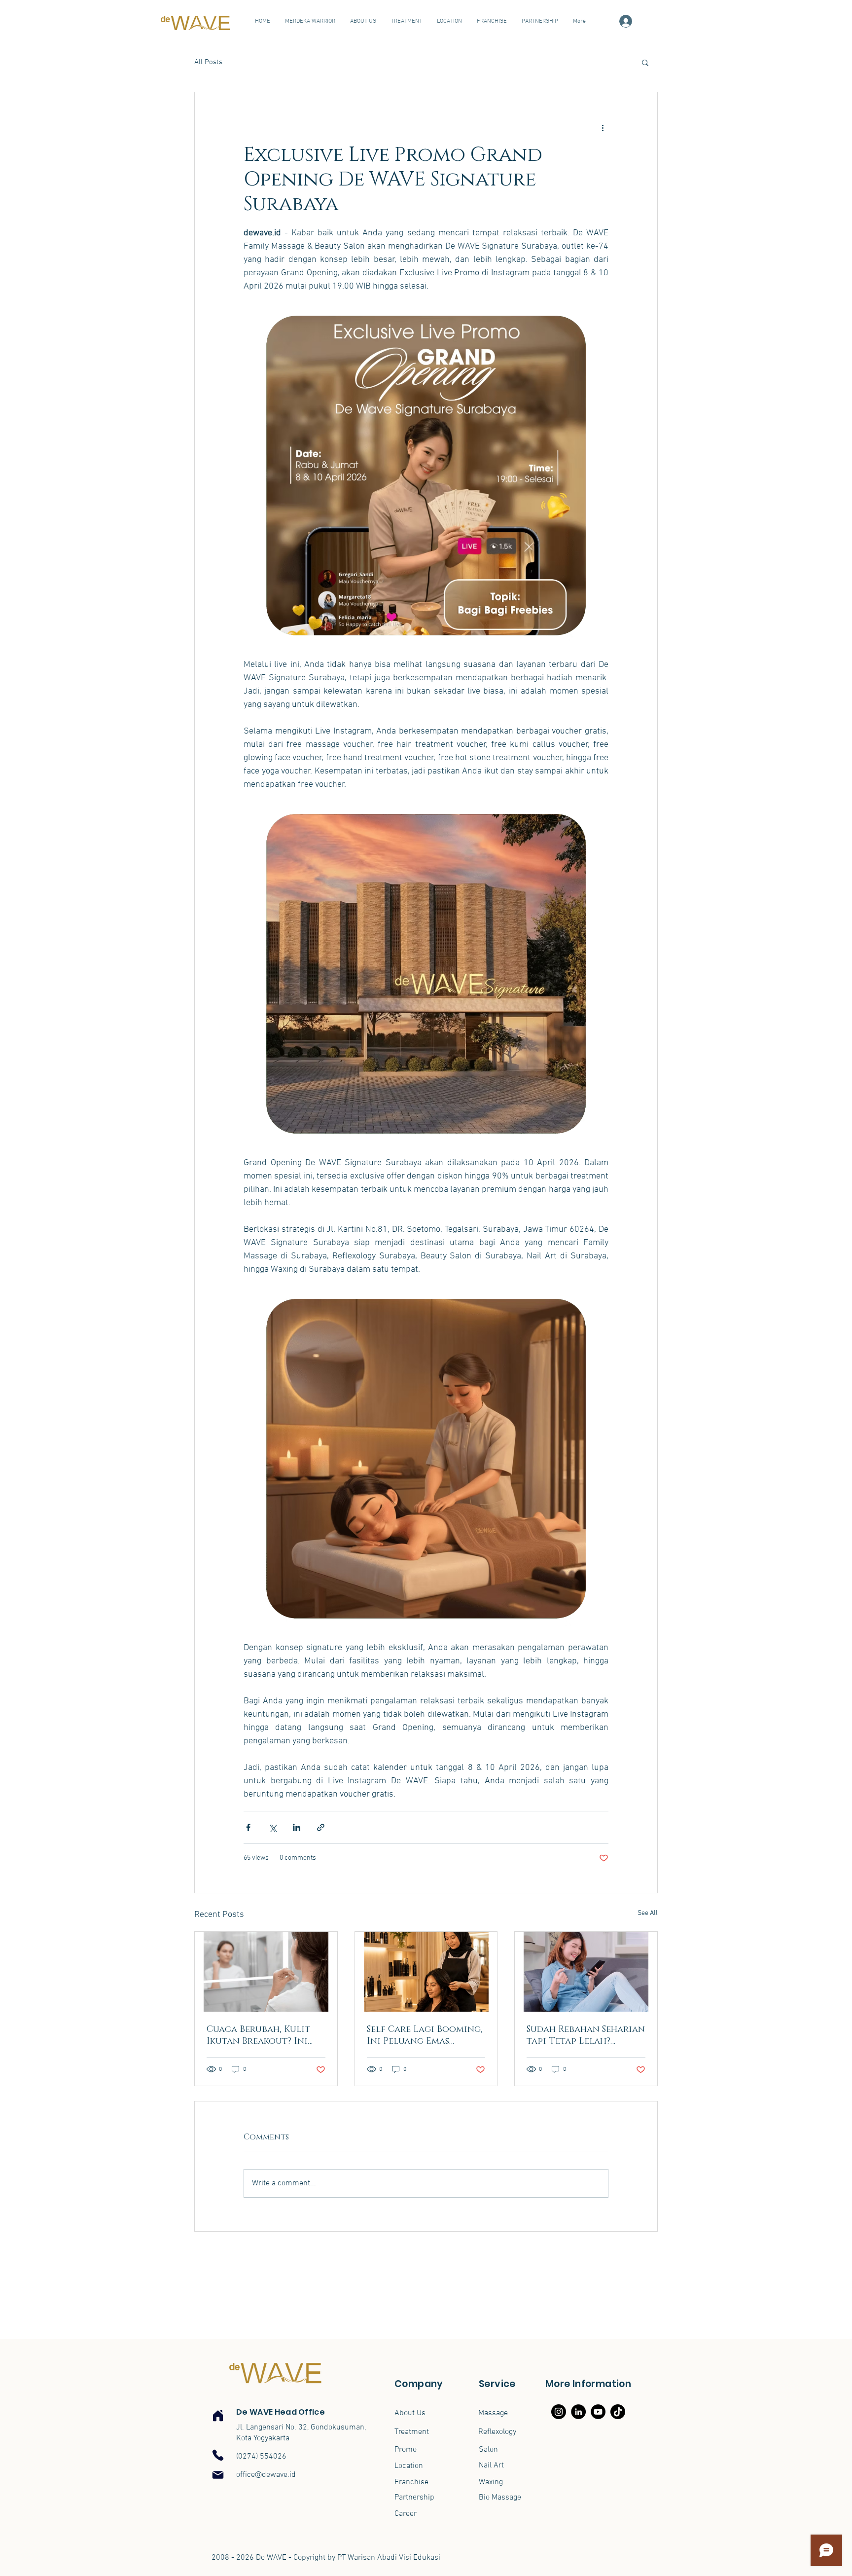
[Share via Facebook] (248, 1827)
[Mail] (218, 2475)
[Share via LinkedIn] (297, 1827)
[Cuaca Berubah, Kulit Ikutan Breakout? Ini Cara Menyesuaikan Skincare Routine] (266, 1972)
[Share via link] (321, 1827)
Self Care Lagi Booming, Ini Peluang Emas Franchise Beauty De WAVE (425, 2035)
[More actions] (603, 128)
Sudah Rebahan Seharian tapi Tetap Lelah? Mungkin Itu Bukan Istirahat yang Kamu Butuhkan (586, 2035)
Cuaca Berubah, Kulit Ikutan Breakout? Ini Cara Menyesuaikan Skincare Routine (258, 2035)
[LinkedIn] (578, 2412)
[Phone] (218, 2455)
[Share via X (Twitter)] (272, 1827)
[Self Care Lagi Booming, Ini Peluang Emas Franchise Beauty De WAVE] (426, 1972)
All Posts (208, 62)
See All (648, 1913)
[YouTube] (598, 2412)
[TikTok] (618, 2412)
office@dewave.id (266, 2475)
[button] (645, 62)
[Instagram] (559, 2412)
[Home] (218, 2416)
